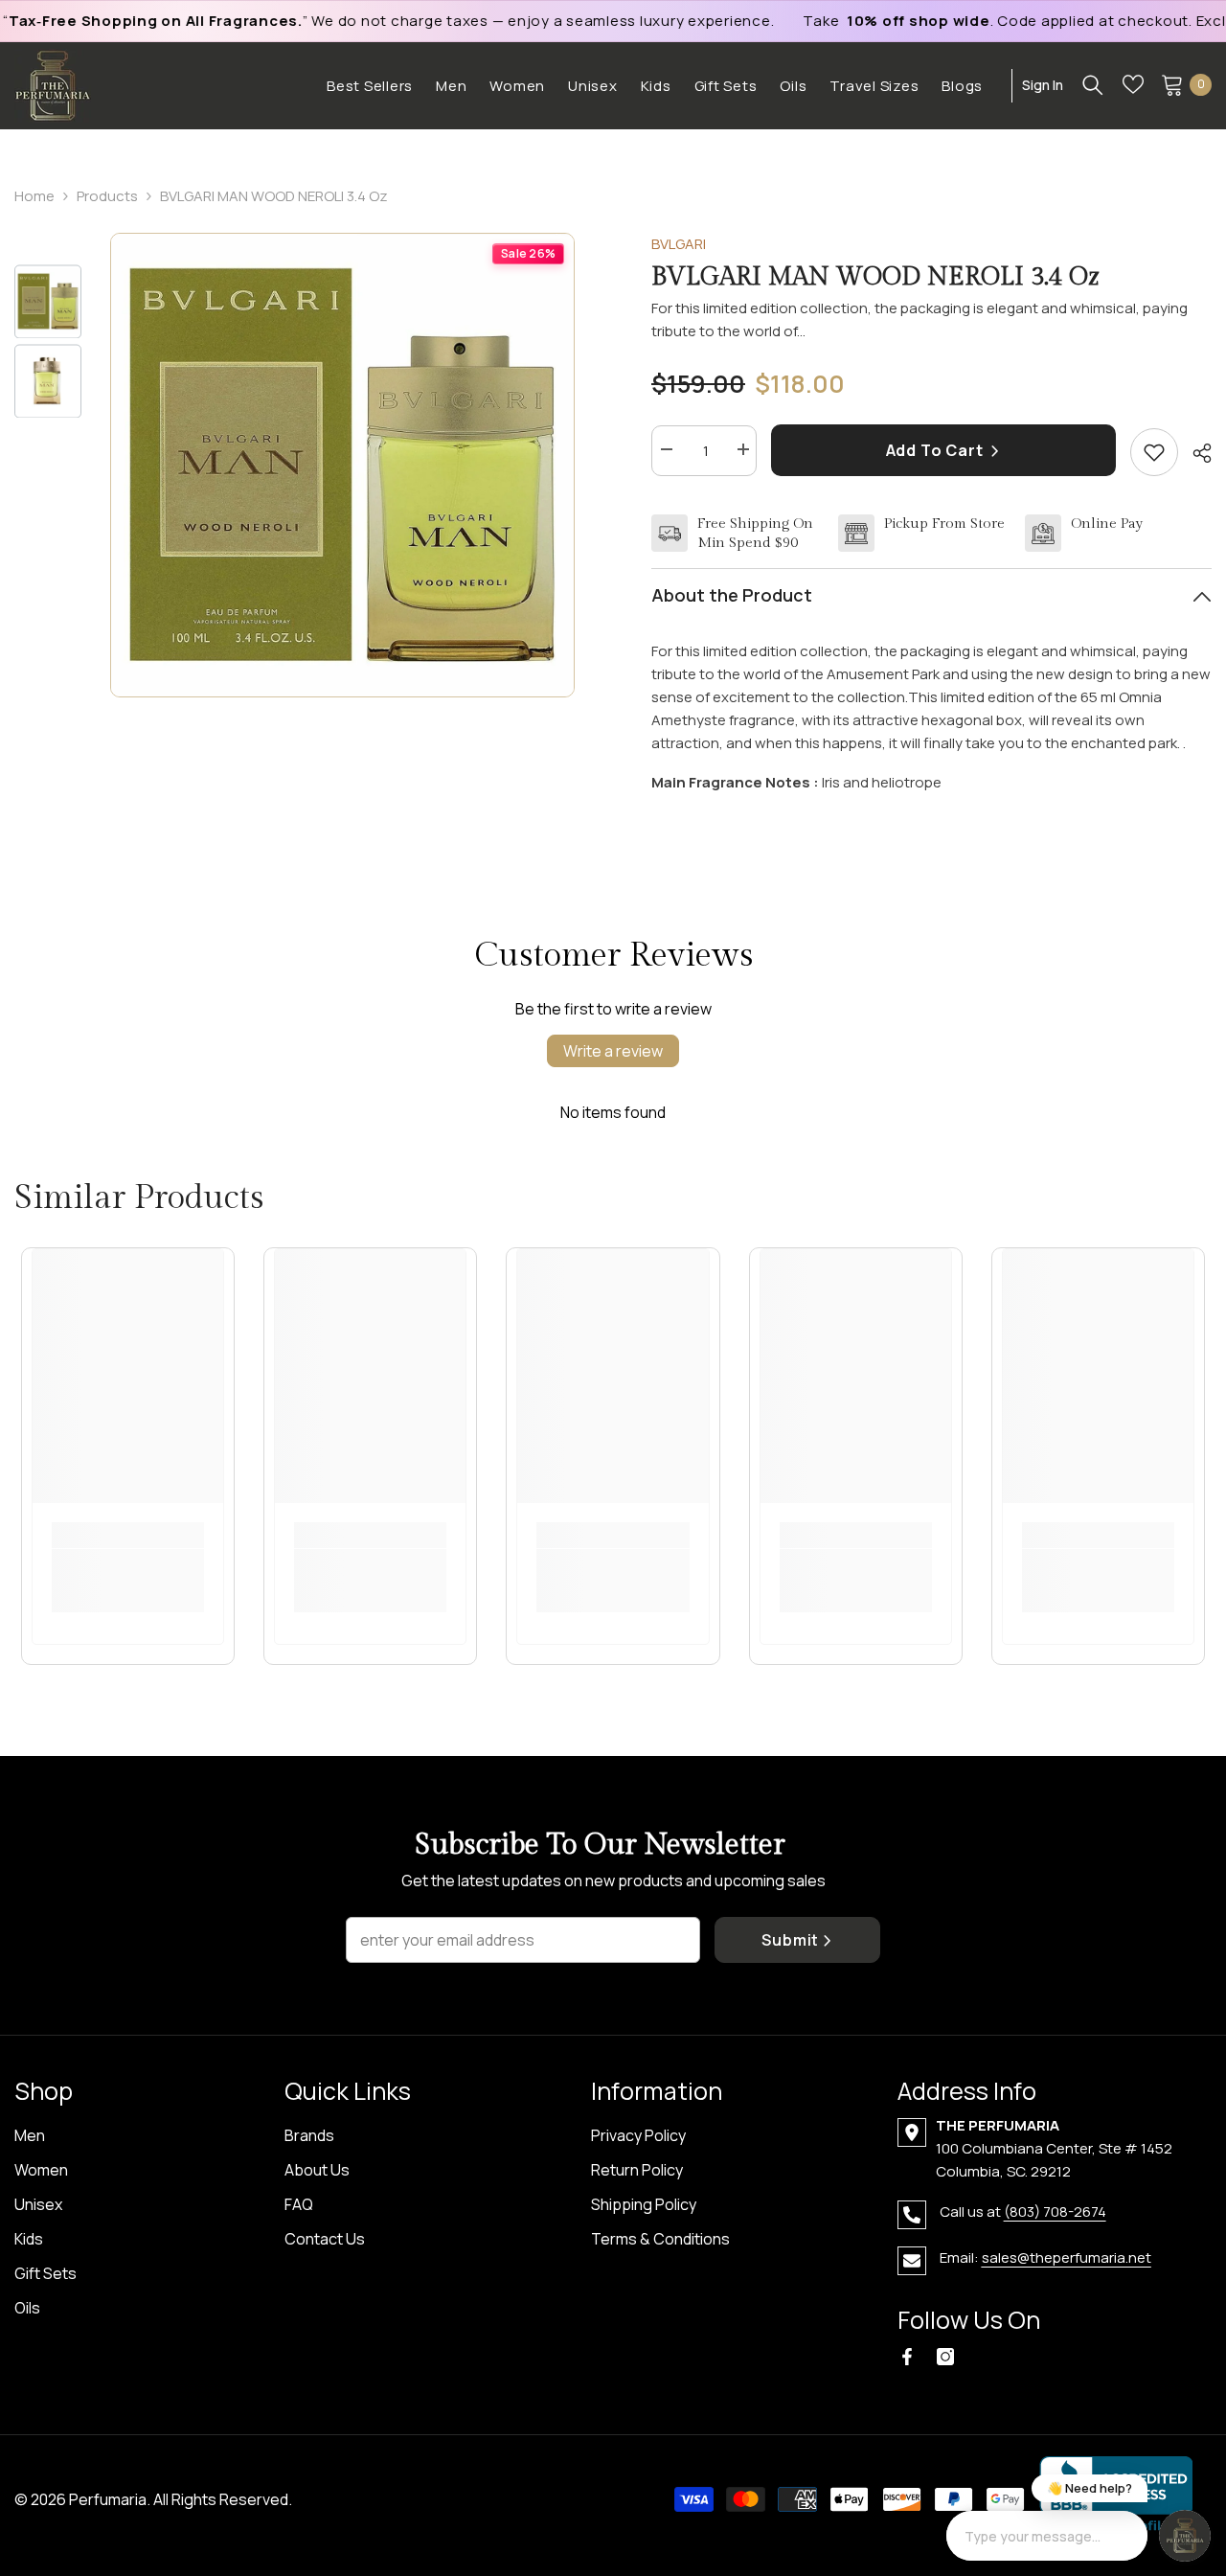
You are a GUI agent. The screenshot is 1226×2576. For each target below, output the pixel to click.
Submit (790, 1940)
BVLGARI (679, 244)
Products (107, 196)
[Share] (1195, 453)
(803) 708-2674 (1055, 2211)
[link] (128, 1569)
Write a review (613, 1051)
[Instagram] (945, 2357)
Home (34, 196)
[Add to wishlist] (1154, 452)
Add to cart (937, 450)
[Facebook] (907, 2357)
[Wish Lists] (1133, 84)
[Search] (1093, 84)
